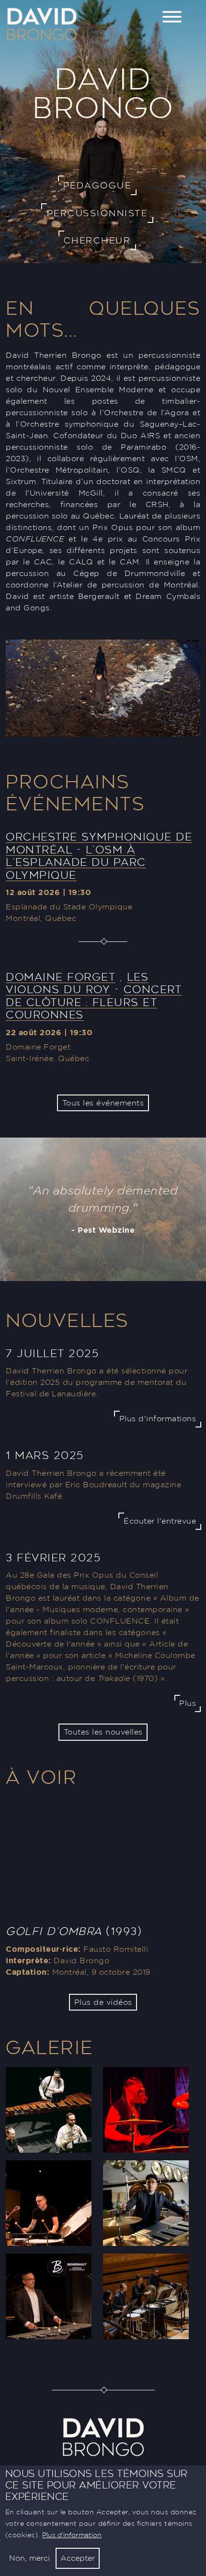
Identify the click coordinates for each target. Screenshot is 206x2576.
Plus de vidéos (103, 2002)
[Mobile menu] (172, 18)
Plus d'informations (158, 1419)
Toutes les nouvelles (103, 1732)
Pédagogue (97, 185)
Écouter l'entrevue (160, 1521)
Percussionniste (97, 213)
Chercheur (97, 240)
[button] (49, 2113)
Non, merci (29, 2558)
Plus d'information (72, 2535)
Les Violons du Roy (77, 983)
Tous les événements (103, 1103)
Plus (188, 1703)
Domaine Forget (61, 977)
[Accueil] (42, 11)
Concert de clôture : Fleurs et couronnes (94, 1002)
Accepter (78, 2558)
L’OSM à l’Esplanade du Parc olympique (76, 862)
